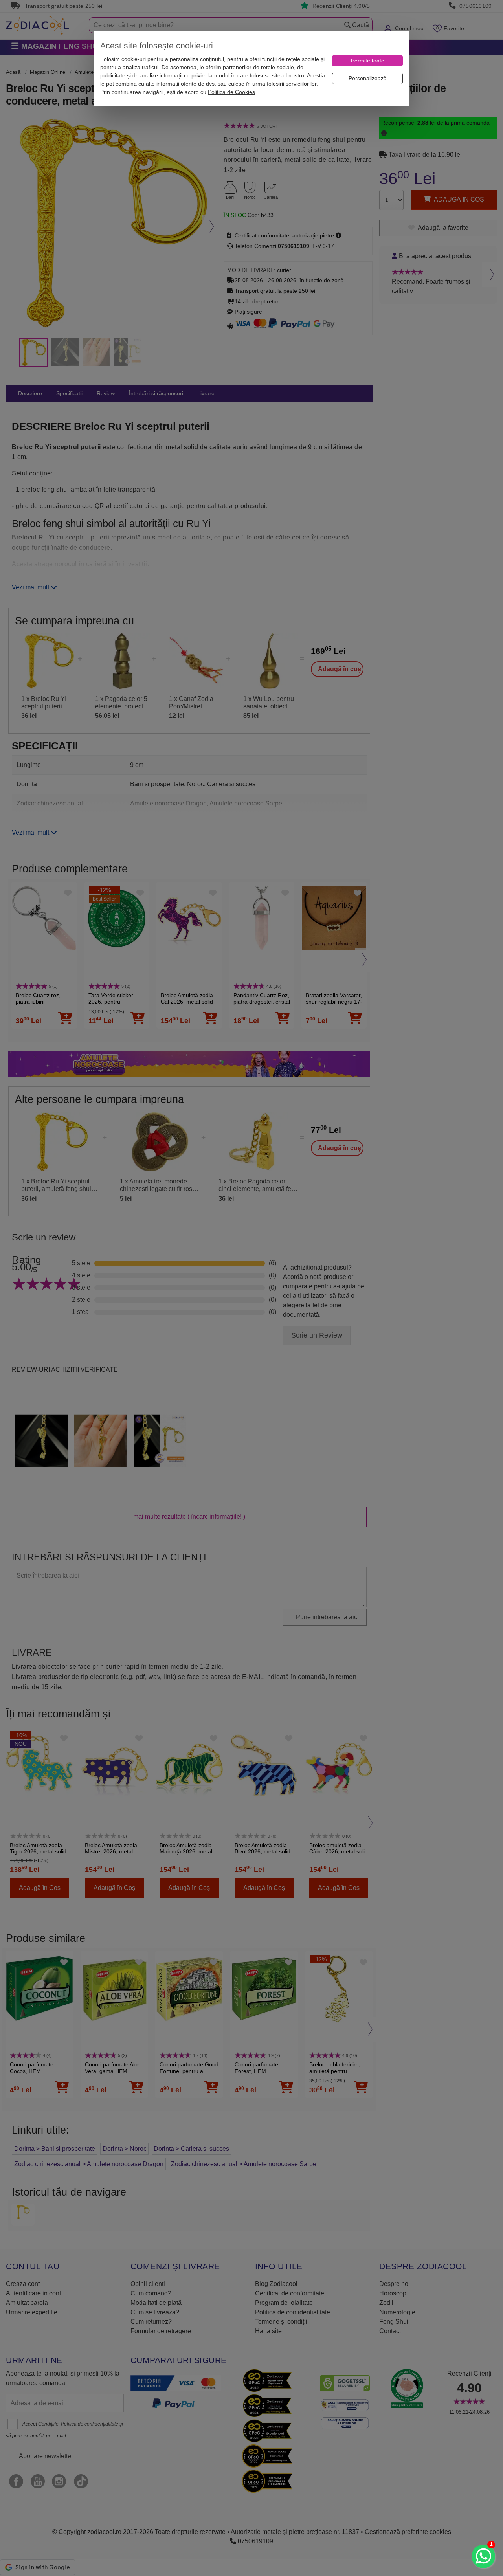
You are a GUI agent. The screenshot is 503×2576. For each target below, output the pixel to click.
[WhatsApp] (483, 2556)
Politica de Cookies (231, 92)
